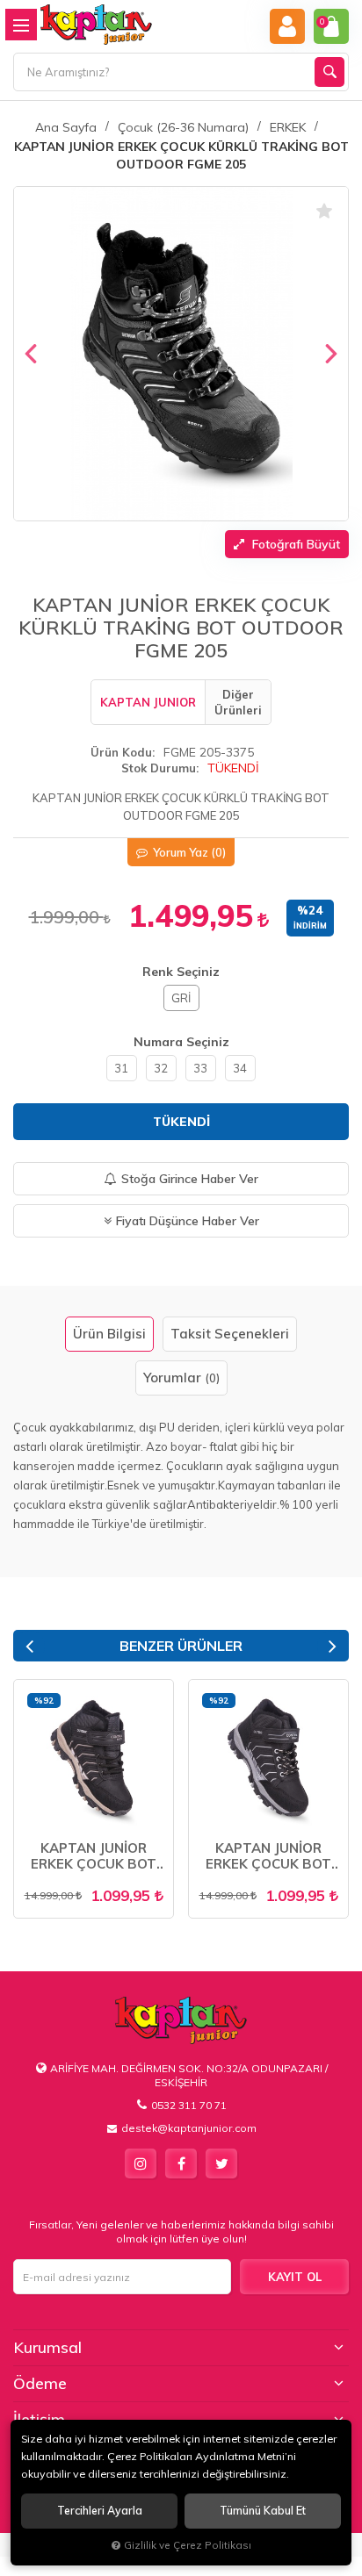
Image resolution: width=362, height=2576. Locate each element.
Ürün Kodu (121, 752)
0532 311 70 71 (189, 2105)
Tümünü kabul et (263, 2511)
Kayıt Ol (295, 2277)
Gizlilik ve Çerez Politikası (188, 2545)
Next (333, 1646)
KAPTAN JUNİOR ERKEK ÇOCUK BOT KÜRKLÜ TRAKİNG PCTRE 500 (94, 1856)
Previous (29, 1646)
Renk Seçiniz (181, 972)
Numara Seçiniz (181, 1042)
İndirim (310, 926)
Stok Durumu (159, 768)
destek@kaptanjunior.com (189, 2128)
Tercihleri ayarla (100, 2511)
